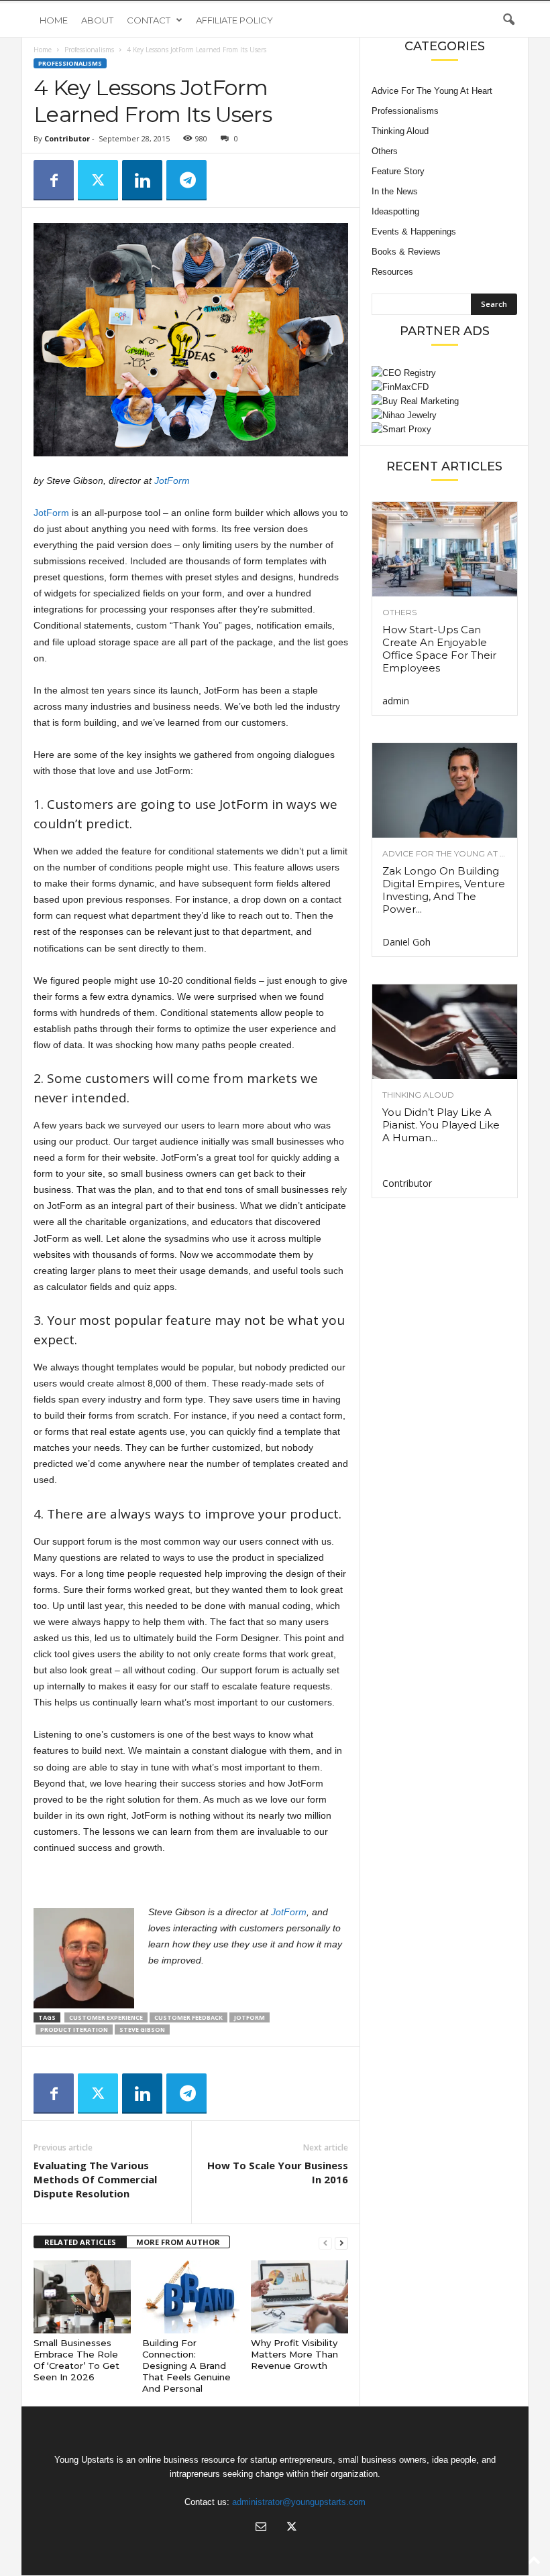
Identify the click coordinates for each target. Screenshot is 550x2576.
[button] (508, 20)
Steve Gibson (142, 2030)
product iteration (74, 2030)
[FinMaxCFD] (444, 387)
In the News (395, 191)
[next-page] (341, 2243)
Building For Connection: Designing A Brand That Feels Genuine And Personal (186, 2366)
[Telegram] (186, 180)
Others (385, 151)
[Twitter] (98, 180)
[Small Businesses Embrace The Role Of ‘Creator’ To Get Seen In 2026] (82, 2297)
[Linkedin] (142, 180)
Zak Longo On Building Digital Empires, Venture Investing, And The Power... (444, 890)
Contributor (67, 138)
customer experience (106, 2017)
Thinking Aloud (400, 131)
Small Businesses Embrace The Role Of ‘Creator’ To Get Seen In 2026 (76, 2360)
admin (396, 701)
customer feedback (188, 2017)
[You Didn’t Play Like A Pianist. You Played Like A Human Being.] (445, 1032)
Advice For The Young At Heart (432, 91)
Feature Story (398, 171)
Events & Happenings (414, 232)
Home (54, 20)
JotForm (172, 480)
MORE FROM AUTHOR (178, 2242)
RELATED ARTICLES (80, 2242)
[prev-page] (325, 2243)
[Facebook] (54, 180)
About (97, 20)
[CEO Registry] (444, 373)
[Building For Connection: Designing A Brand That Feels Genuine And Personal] (191, 2297)
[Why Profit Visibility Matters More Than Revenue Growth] (299, 2297)
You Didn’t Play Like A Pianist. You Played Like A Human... (441, 1125)
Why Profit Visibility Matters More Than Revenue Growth (294, 2354)
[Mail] (261, 2528)
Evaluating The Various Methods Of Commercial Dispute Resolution (95, 2179)
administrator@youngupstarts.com (299, 2502)
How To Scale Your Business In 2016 (278, 2172)
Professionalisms (89, 50)
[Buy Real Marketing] (444, 401)
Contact (149, 20)
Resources (392, 272)
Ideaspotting (395, 211)
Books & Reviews (406, 252)
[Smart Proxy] (444, 429)
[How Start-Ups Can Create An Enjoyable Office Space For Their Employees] (445, 549)
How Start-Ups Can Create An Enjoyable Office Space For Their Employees (439, 649)
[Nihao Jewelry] (444, 415)
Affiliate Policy (234, 20)
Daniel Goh (406, 942)
